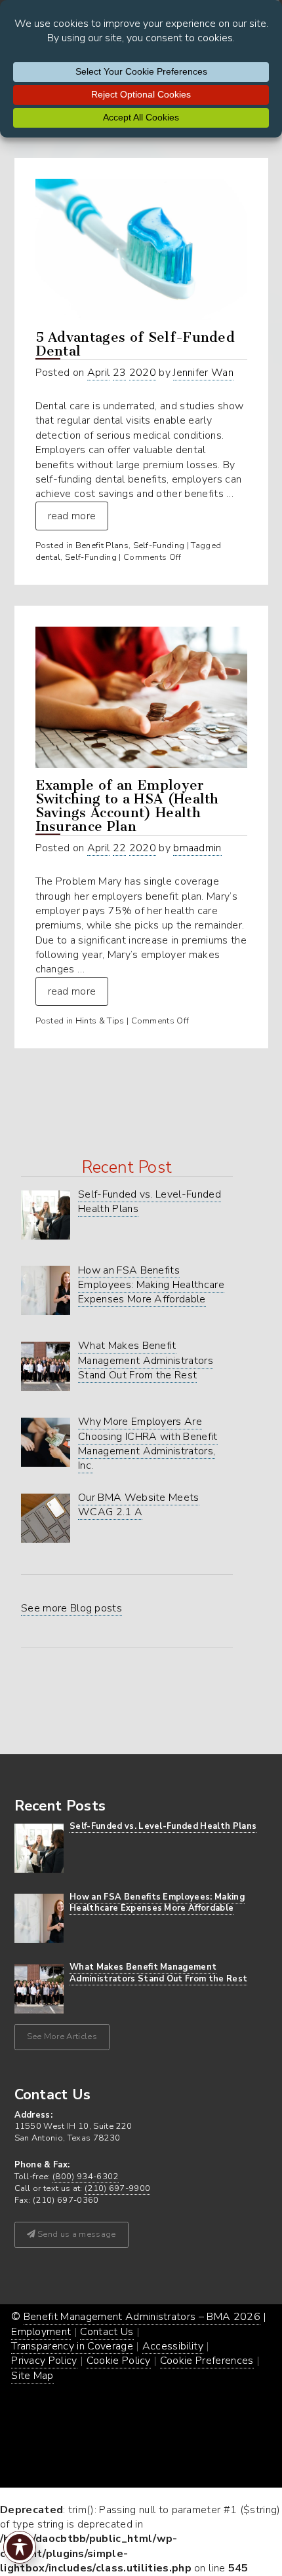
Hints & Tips (100, 1021)
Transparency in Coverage (72, 2346)
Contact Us (107, 2332)
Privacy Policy (44, 2361)
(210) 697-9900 (117, 2188)
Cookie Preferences (207, 2361)
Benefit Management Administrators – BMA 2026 (142, 2317)
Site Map (32, 2376)
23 (120, 373)
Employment (41, 2332)
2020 (143, 373)
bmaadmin (197, 848)
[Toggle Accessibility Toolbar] (20, 2547)
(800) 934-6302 (85, 2177)
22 (120, 848)
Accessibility (173, 2346)
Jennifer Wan (203, 373)
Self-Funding (159, 545)
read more (72, 516)
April (99, 373)
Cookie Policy (119, 2361)
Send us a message (76, 2234)
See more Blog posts (71, 1608)
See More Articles (62, 2036)
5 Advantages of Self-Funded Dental (135, 344)
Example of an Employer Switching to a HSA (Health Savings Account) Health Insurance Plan (127, 806)
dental (48, 557)
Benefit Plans (102, 545)
